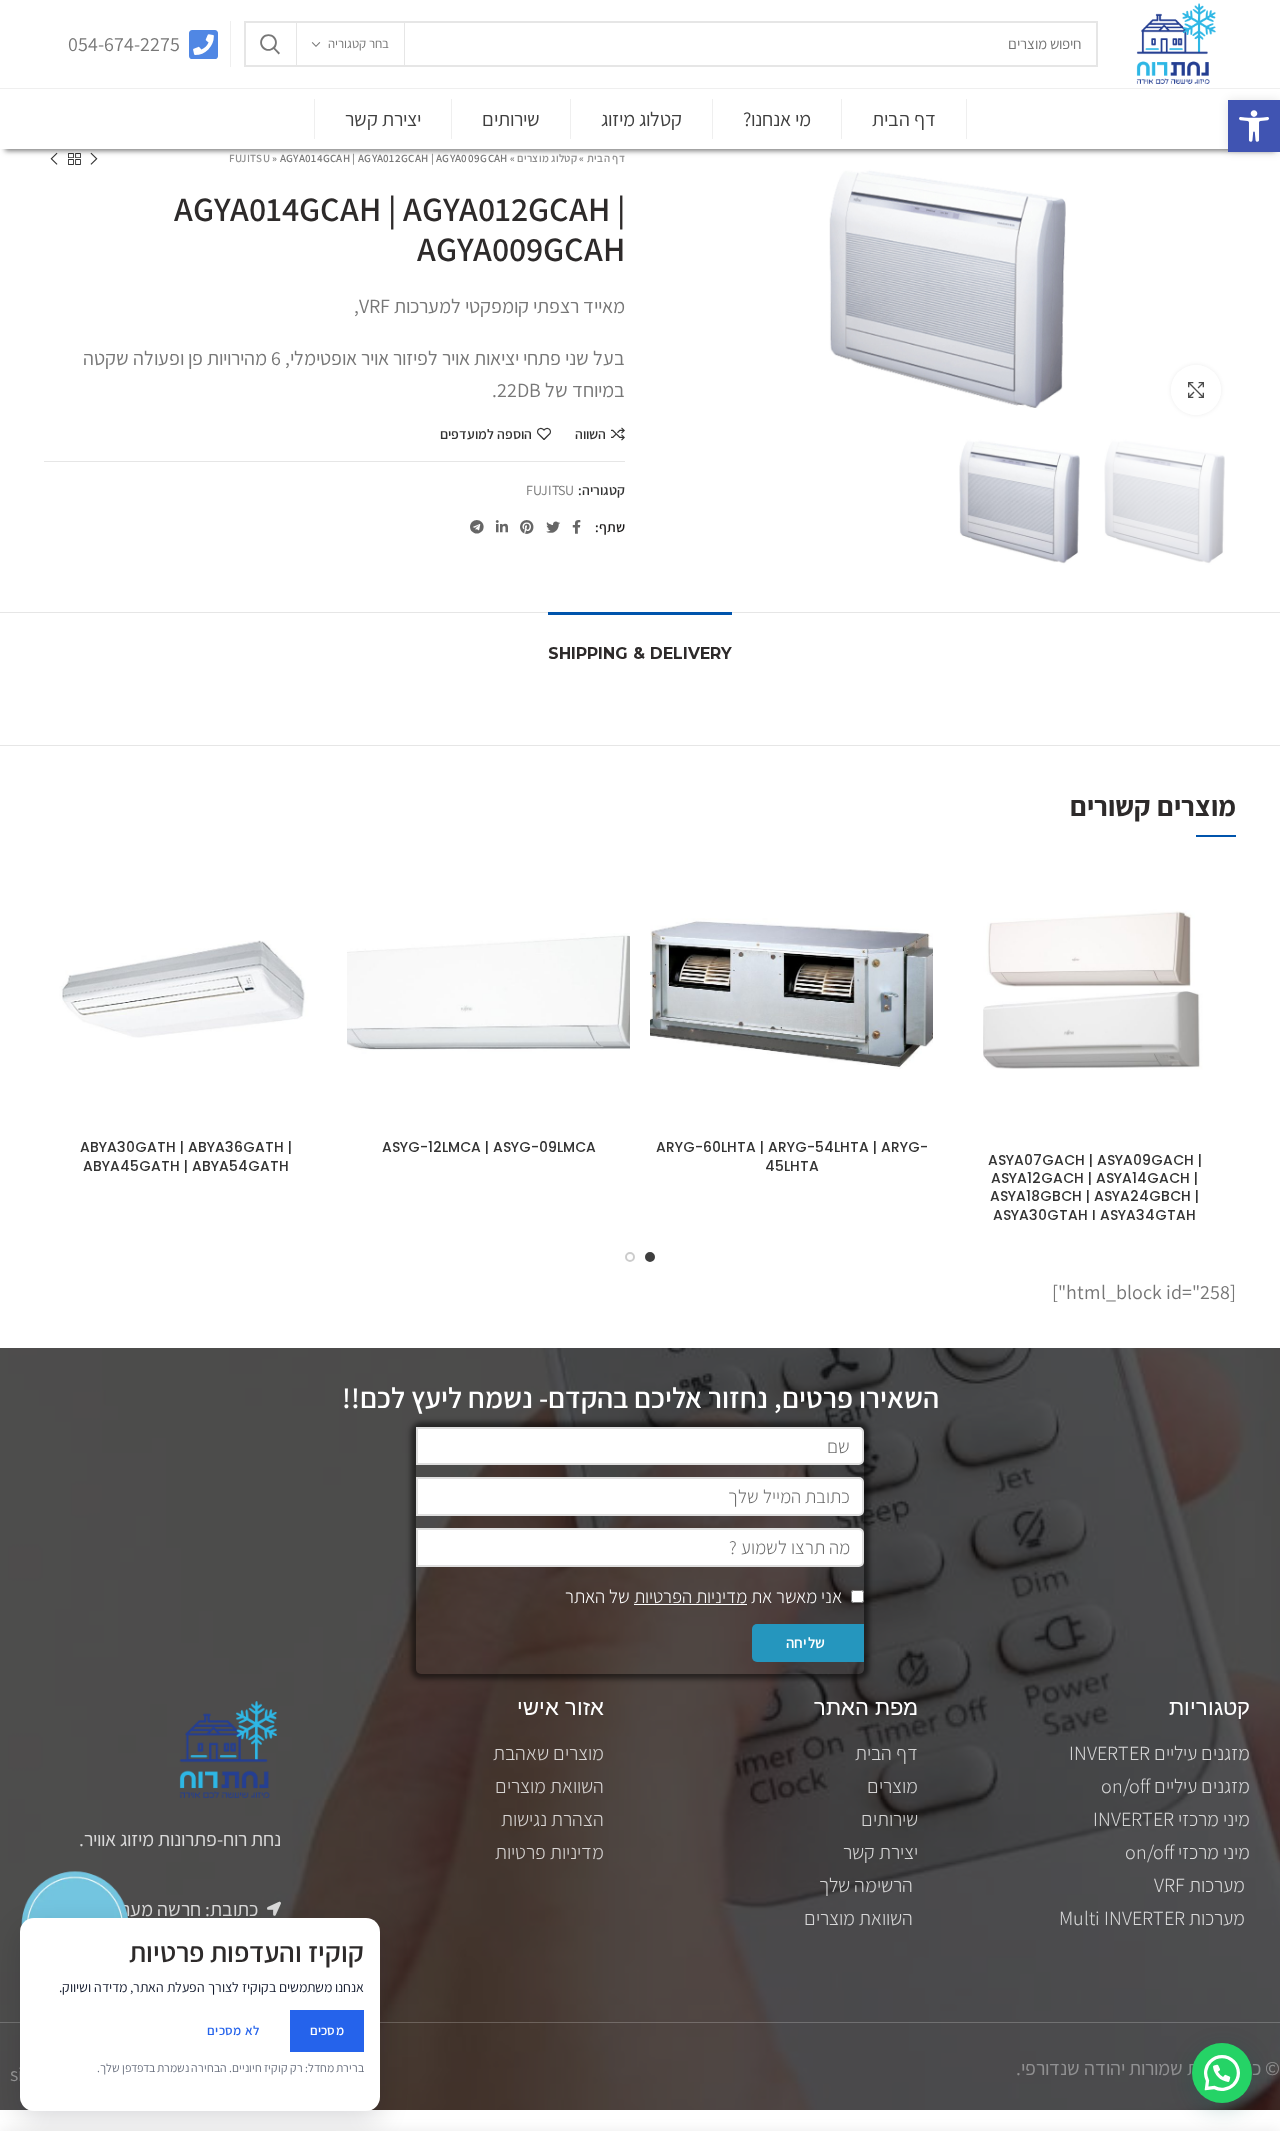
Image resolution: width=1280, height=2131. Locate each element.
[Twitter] (553, 527)
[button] (1254, 126)
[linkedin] (502, 527)
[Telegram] (477, 527)
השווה (590, 434)
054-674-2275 (124, 44)
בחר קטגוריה (358, 43)
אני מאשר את (703, 1596)
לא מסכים (233, 2030)
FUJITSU (249, 158)
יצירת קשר (383, 119)
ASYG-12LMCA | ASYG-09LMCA (489, 1147)
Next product (54, 159)
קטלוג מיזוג (641, 119)
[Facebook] (576, 527)
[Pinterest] (527, 527)
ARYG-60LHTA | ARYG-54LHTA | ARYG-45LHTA (792, 1156)
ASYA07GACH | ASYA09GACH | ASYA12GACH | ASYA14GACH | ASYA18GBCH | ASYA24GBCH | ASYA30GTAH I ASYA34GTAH (1095, 1187)
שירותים (511, 119)
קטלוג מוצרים (547, 158)
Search (271, 44)
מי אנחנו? (777, 119)
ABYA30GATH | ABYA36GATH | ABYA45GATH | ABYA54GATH (186, 1156)
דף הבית (904, 119)
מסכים (327, 2030)
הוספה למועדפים (486, 434)
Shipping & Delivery (640, 653)
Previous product (94, 159)
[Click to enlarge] (1196, 390)
